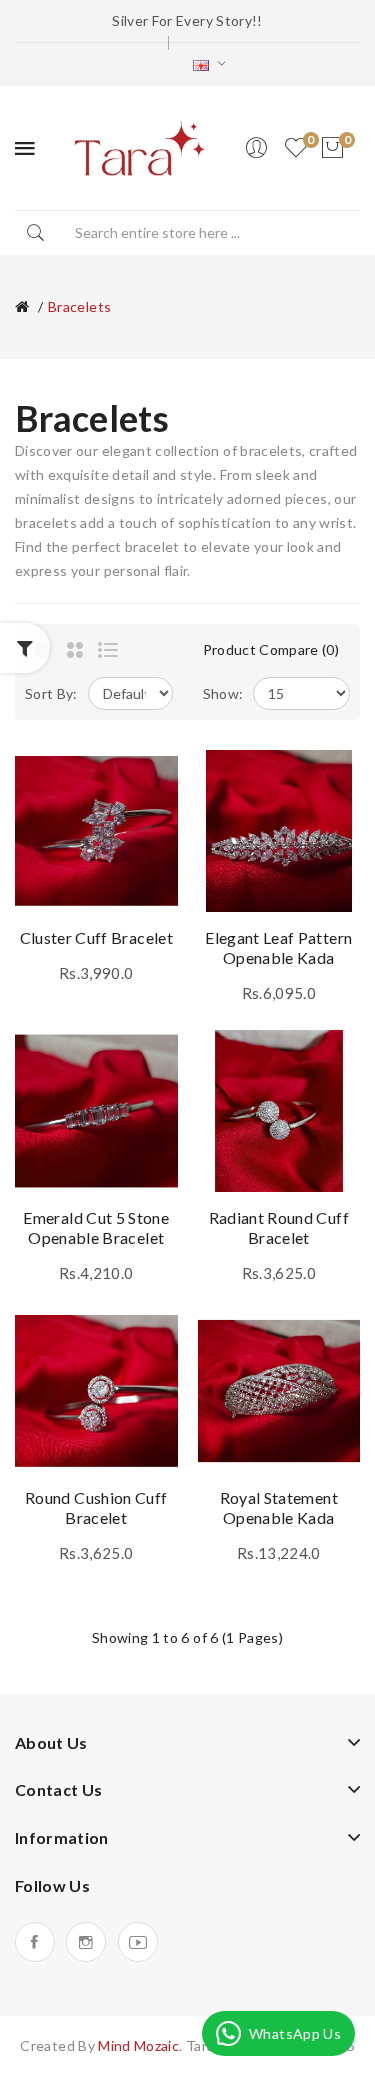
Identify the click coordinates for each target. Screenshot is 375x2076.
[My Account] (256, 148)
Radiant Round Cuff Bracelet (279, 1227)
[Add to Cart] (44, 887)
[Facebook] (35, 1942)
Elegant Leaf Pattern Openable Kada (278, 947)
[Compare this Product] (153, 810)
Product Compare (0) (271, 649)
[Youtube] (138, 1942)
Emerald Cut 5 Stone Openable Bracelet (96, 1227)
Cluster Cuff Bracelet (96, 937)
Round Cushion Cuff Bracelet (96, 1507)
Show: (223, 693)
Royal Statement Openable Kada (279, 1507)
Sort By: (51, 693)
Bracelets (79, 306)
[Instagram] (86, 1942)
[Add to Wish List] (153, 775)
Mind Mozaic (138, 2045)
